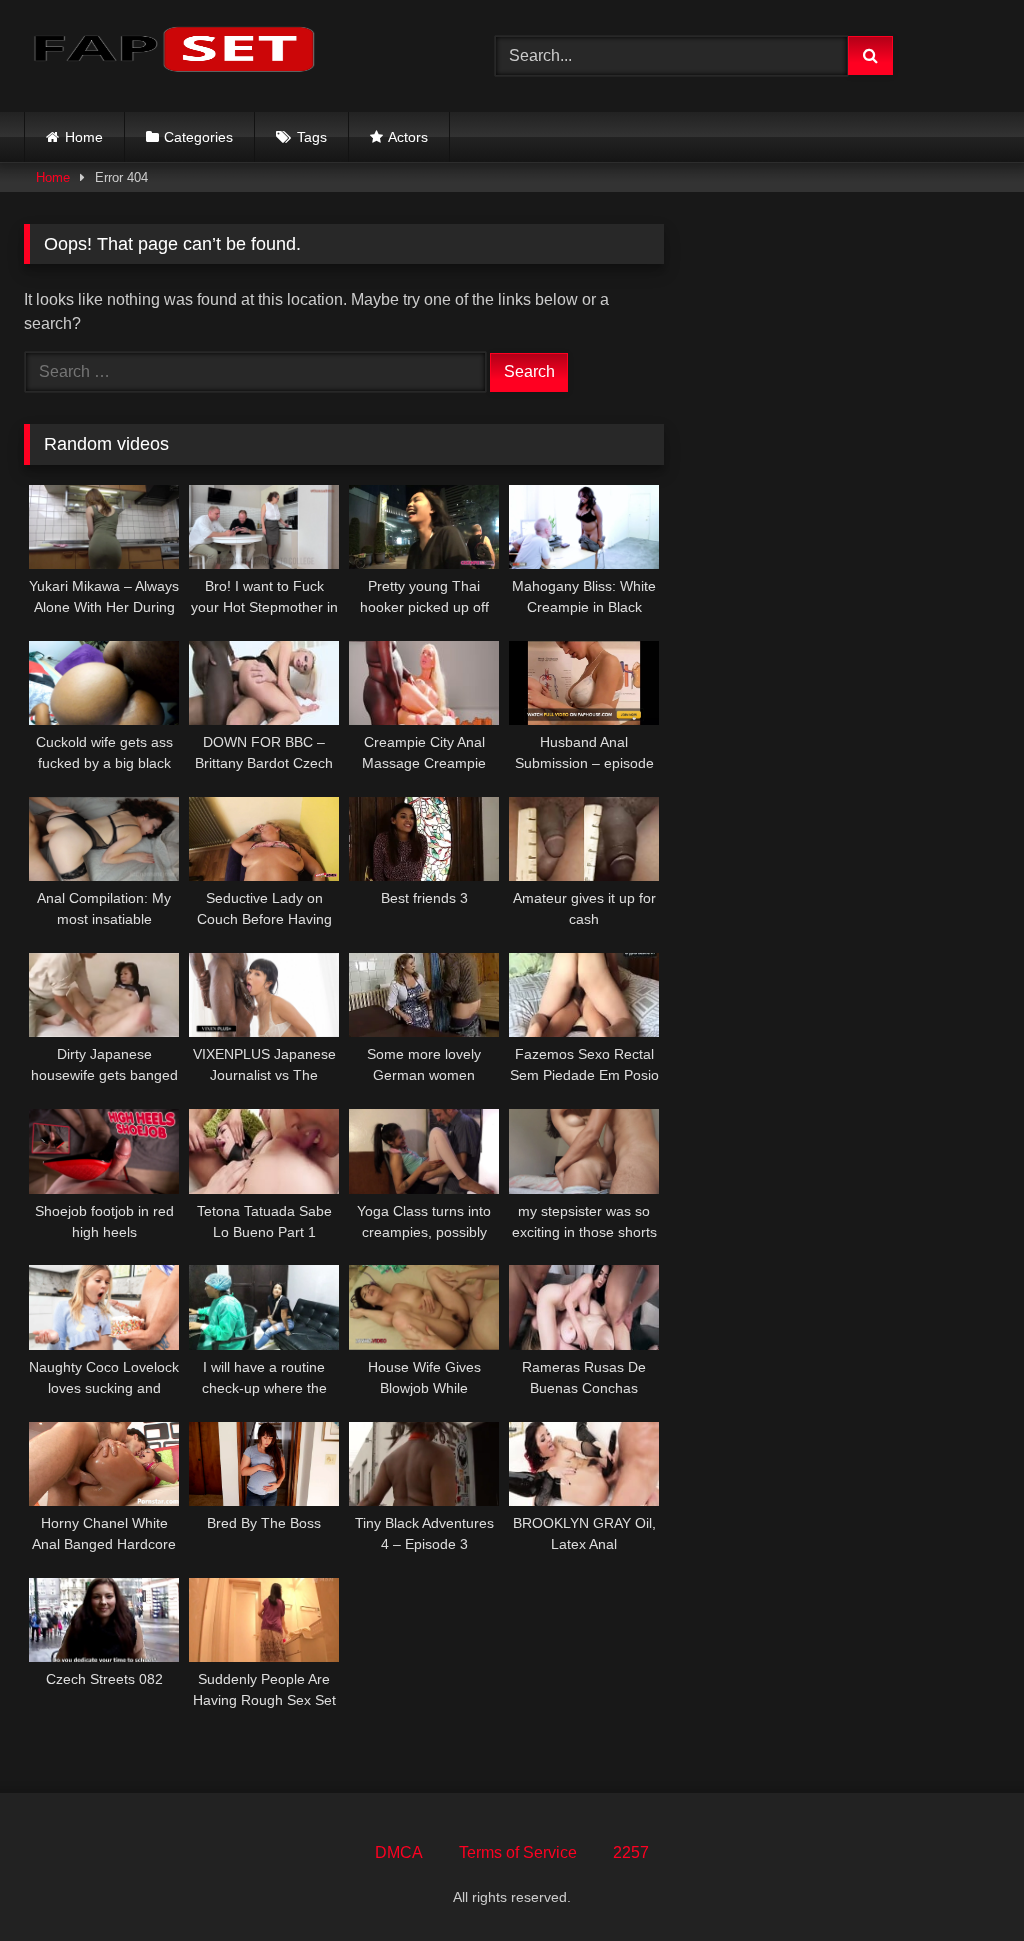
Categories (198, 137)
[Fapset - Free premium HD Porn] (228, 52)
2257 (631, 1852)
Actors (408, 137)
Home (84, 137)
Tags (312, 137)
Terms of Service (518, 1852)
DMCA (399, 1852)
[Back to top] (962, 1881)
